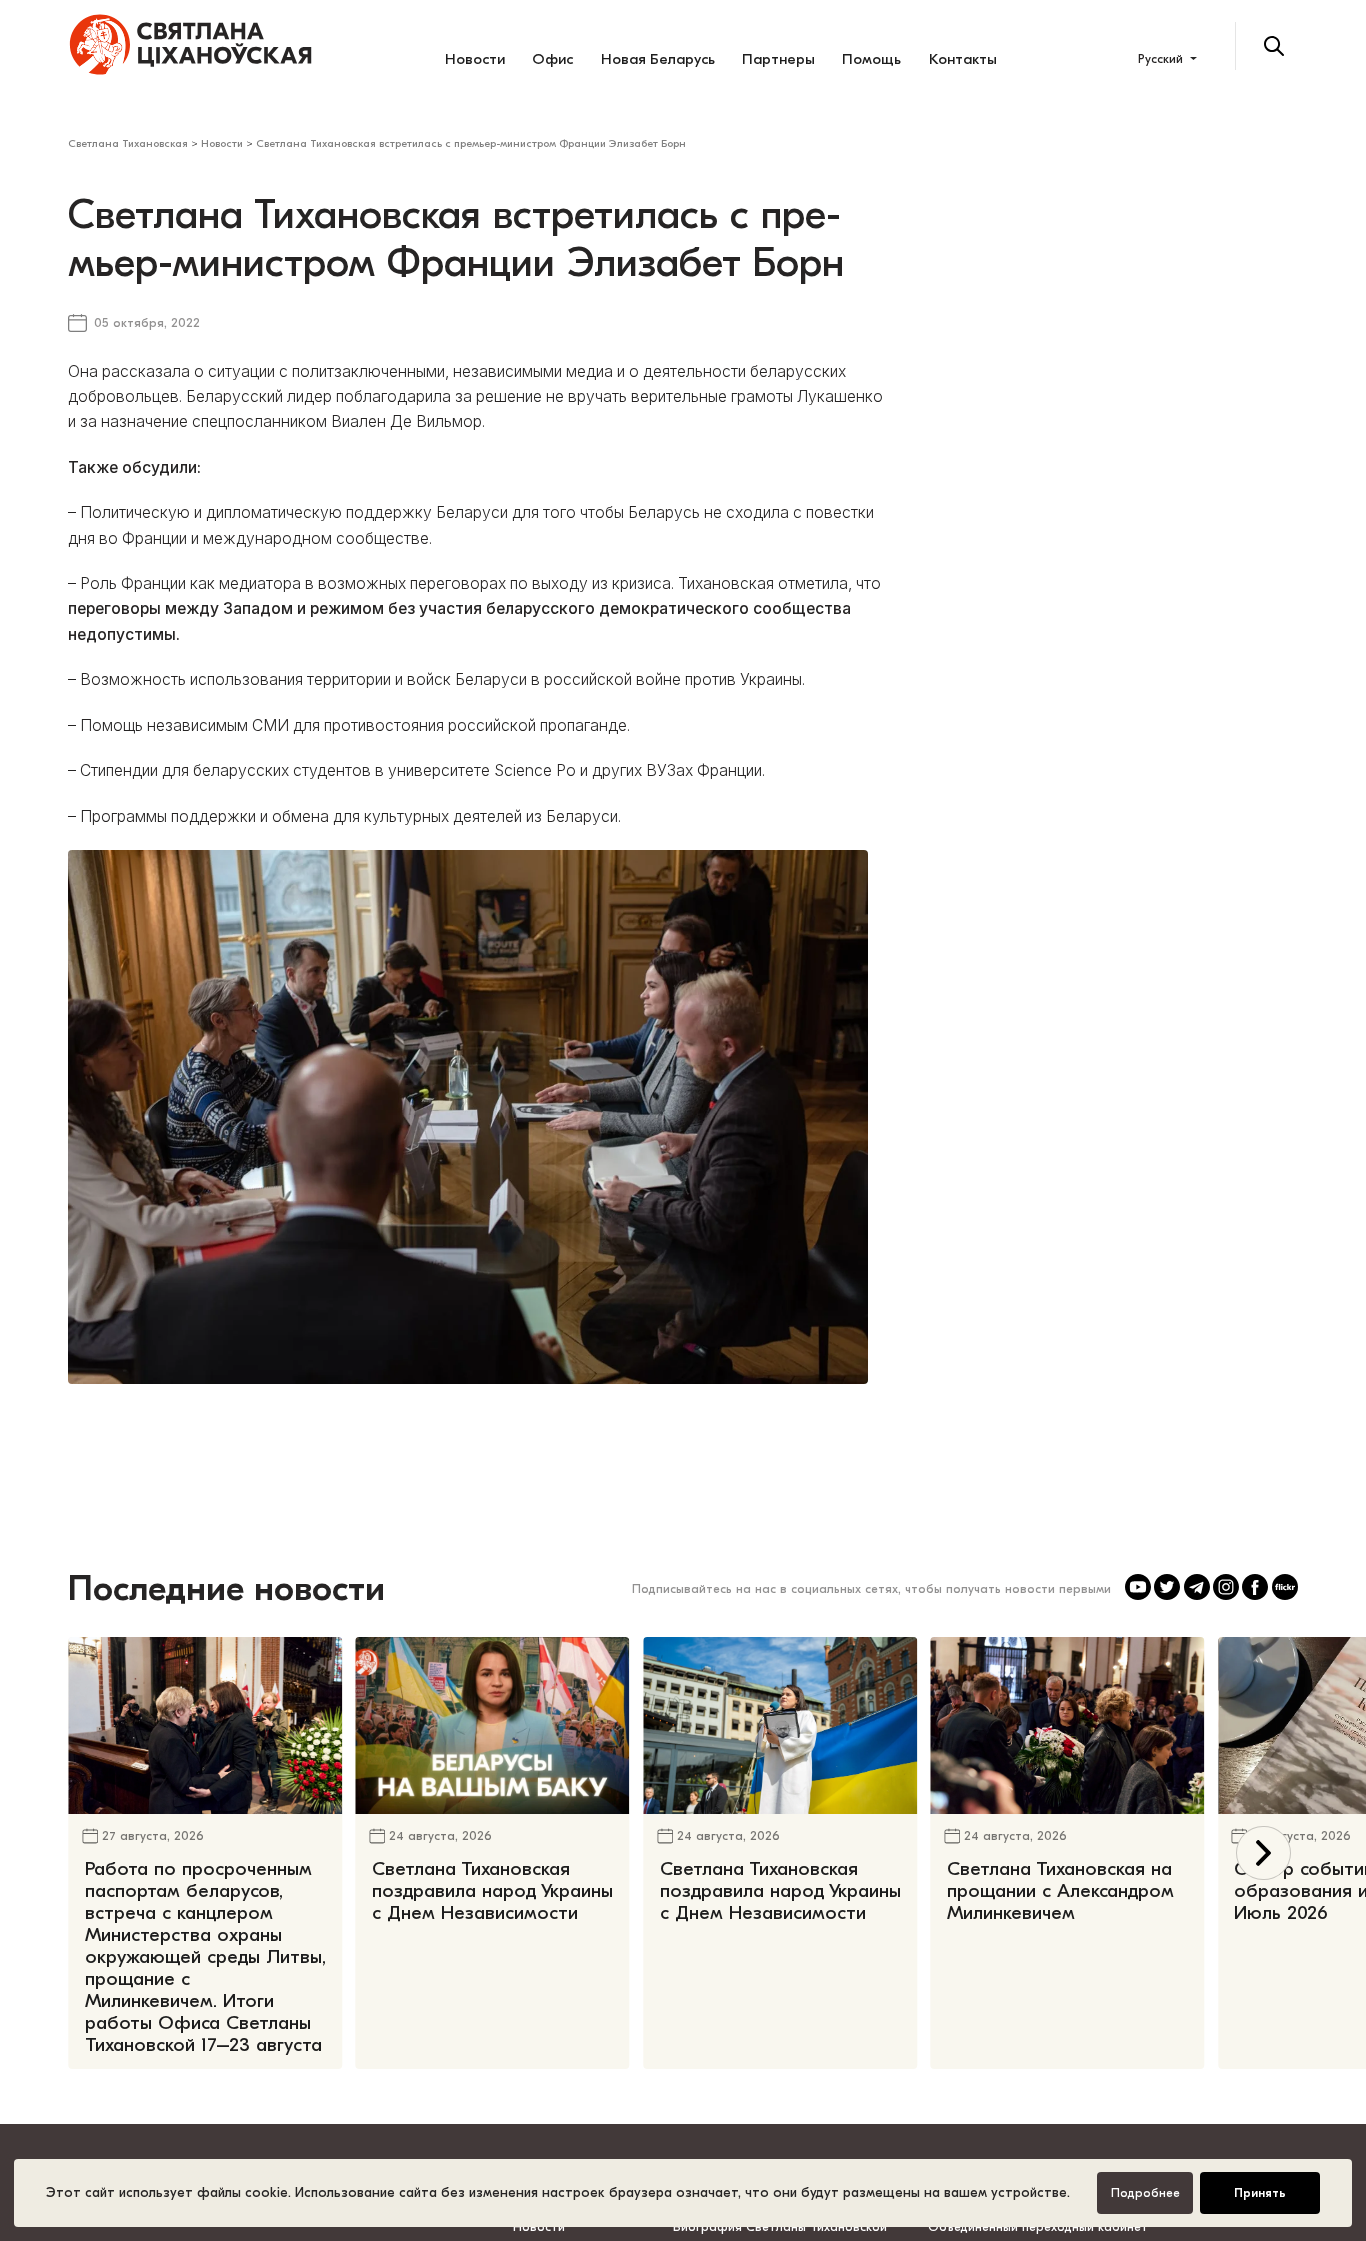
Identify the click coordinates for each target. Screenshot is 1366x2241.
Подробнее (1145, 2193)
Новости (475, 59)
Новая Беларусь (658, 59)
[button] (1263, 1853)
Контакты (963, 59)
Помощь (871, 59)
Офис (552, 59)
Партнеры (778, 59)
